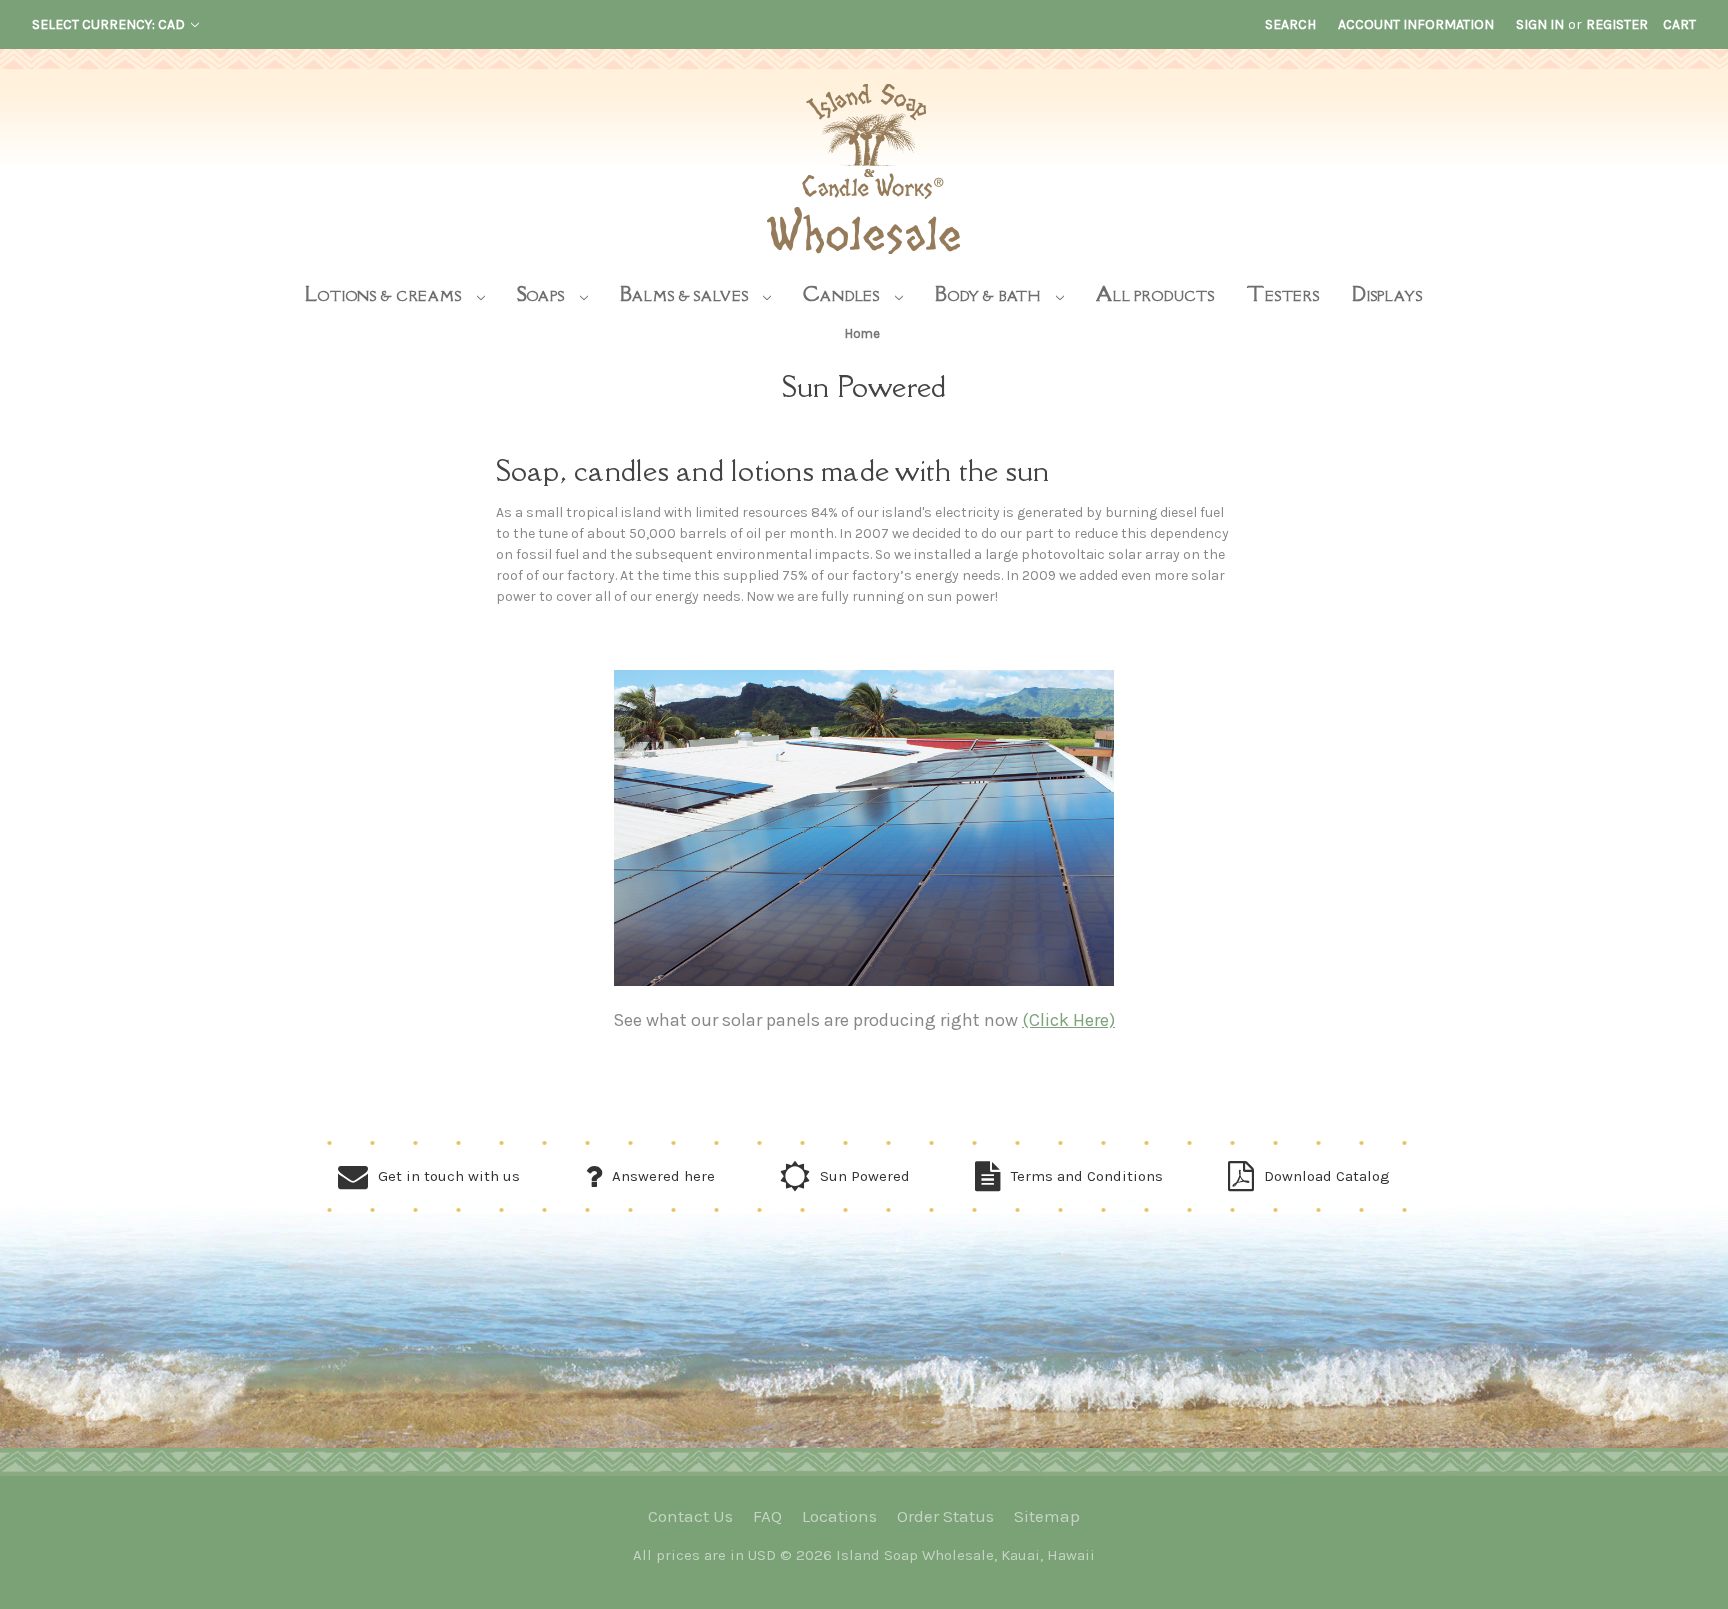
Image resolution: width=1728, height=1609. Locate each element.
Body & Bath (990, 293)
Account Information (1416, 24)
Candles (843, 293)
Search (1290, 24)
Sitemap (1047, 1516)
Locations (839, 1516)
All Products (1155, 293)
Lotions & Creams (385, 293)
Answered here (663, 1176)
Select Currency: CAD (110, 24)
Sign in (1540, 24)
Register (1617, 24)
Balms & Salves (686, 293)
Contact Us (690, 1516)
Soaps (543, 293)
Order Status (945, 1516)
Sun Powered (865, 1176)
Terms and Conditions (1087, 1176)
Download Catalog (1327, 1176)
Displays (1387, 293)
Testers (1283, 293)
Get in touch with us (449, 1176)
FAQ (767, 1516)
